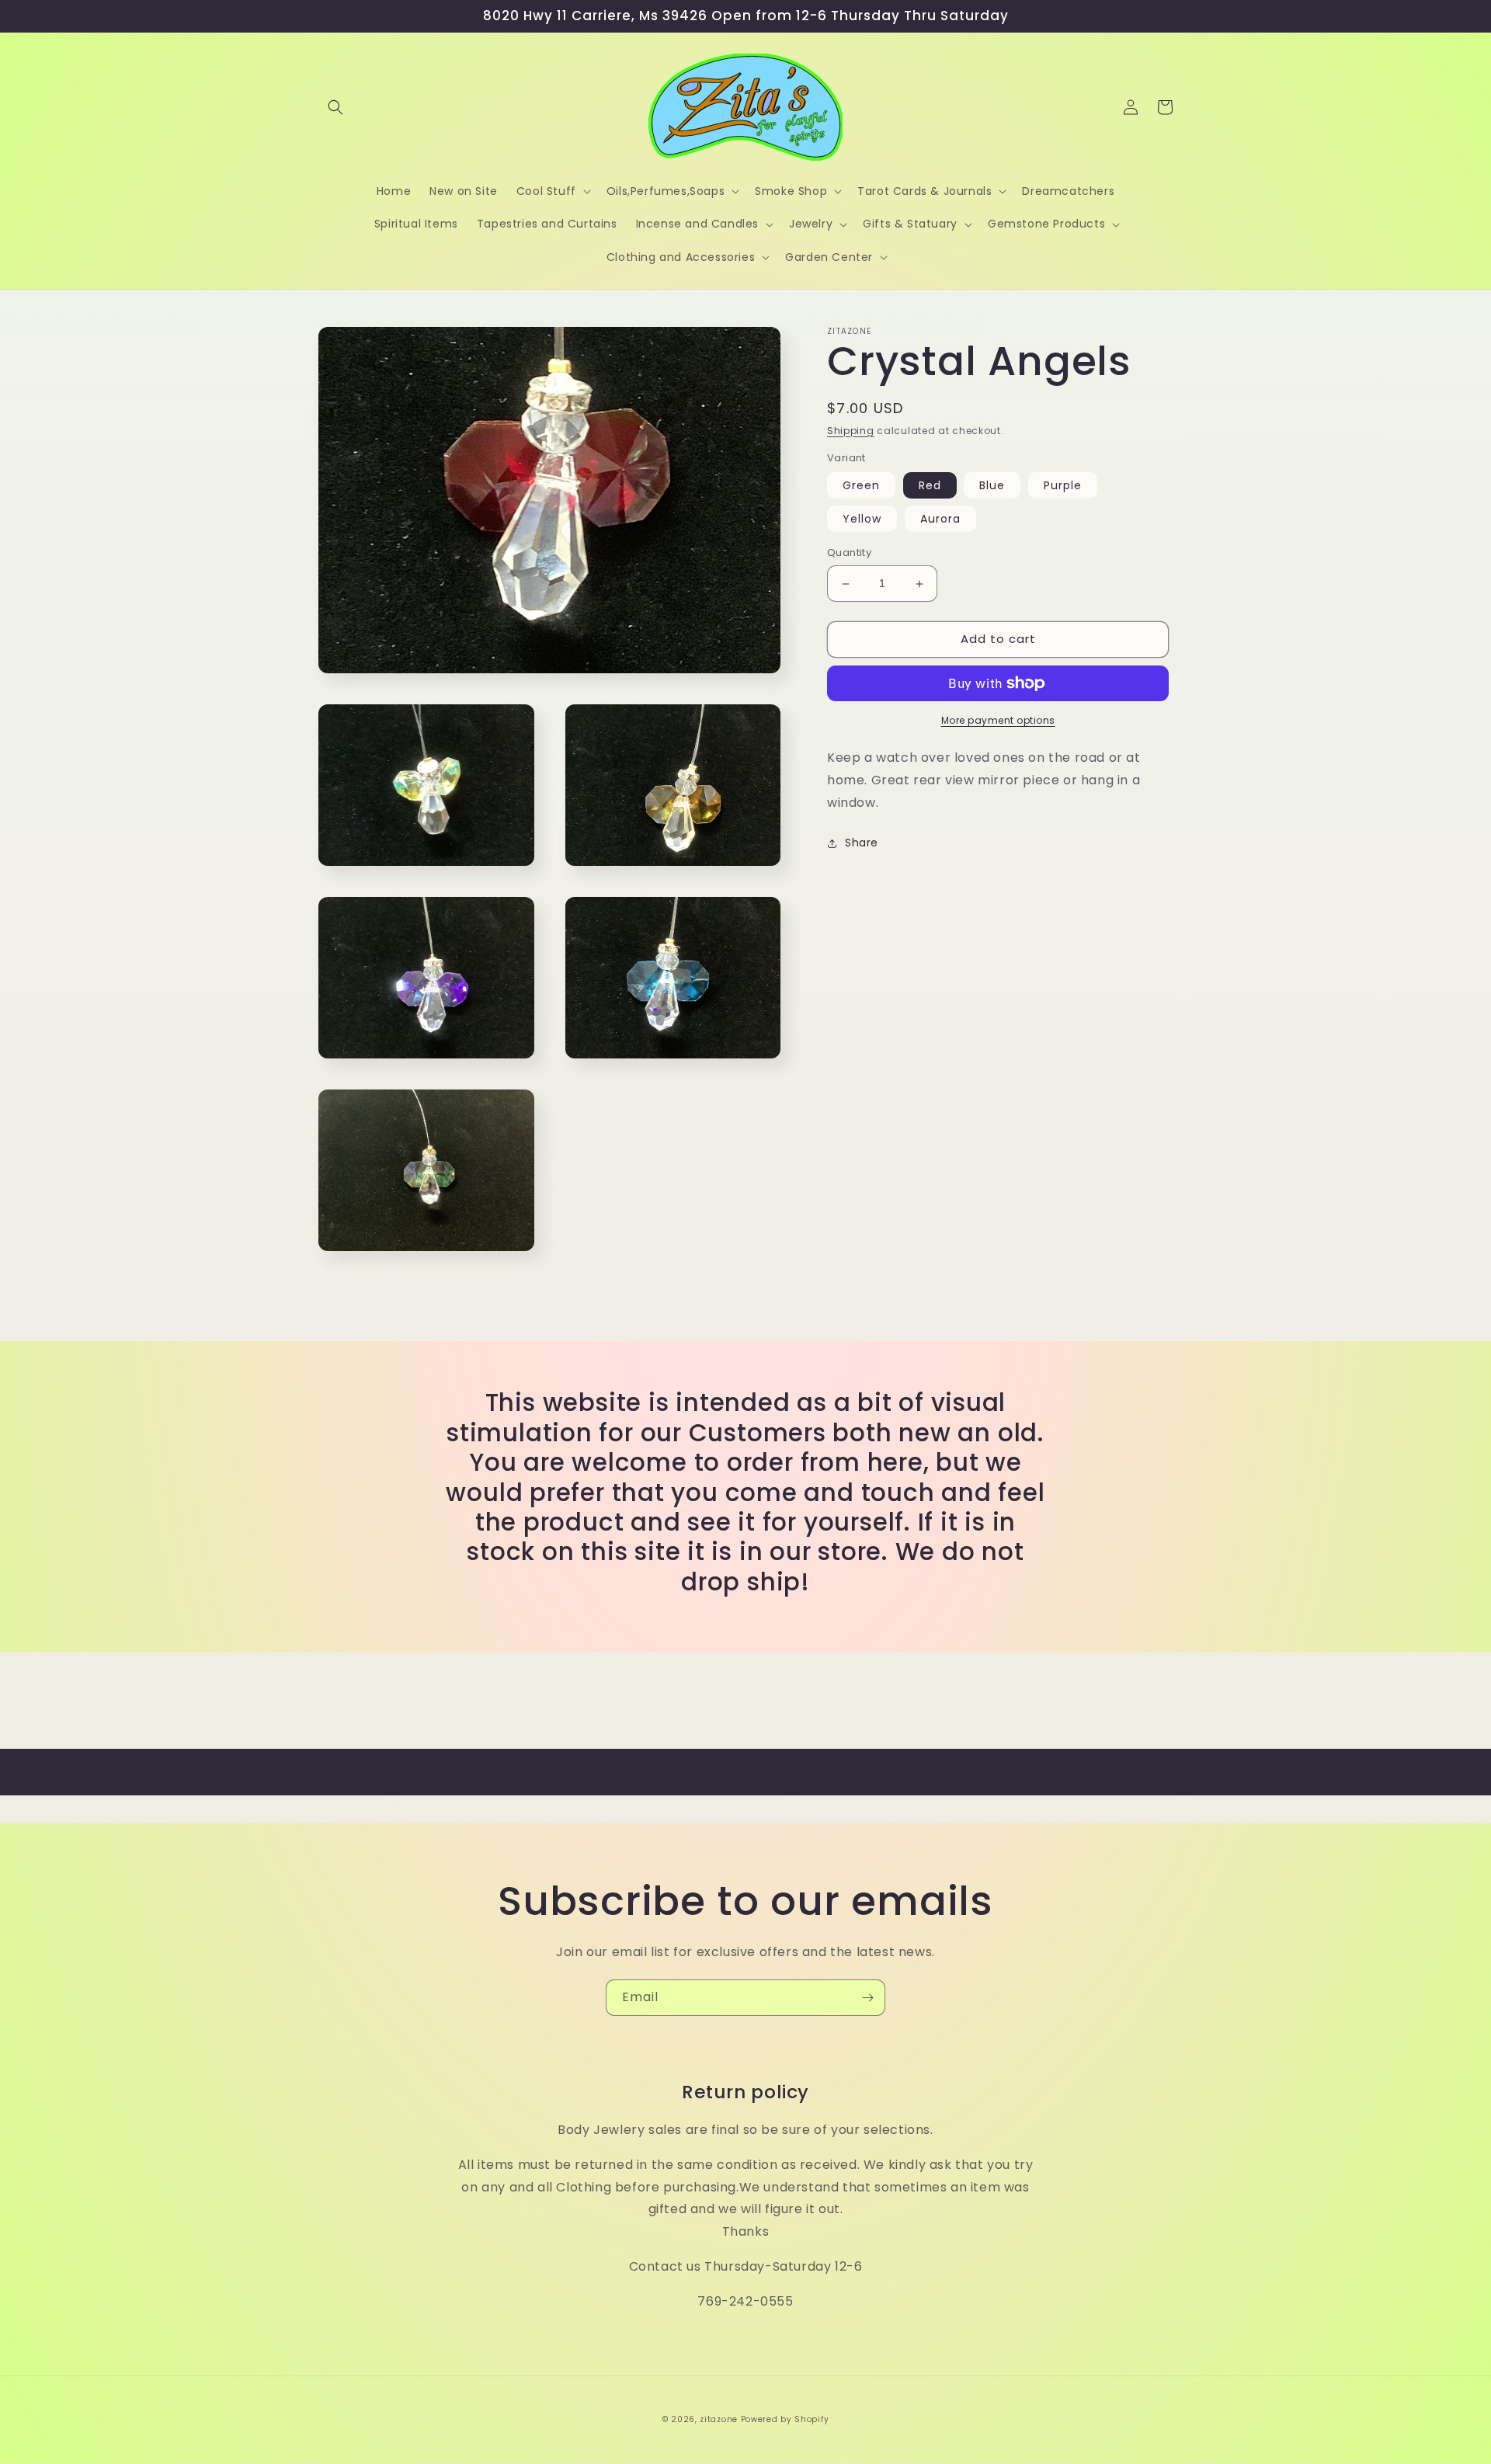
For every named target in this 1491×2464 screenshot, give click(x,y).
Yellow (862, 520)
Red (930, 486)
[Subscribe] (867, 1998)
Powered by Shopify (785, 2419)
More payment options (998, 720)
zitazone (719, 2419)
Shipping (851, 431)
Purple (1063, 486)
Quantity (849, 553)
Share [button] (862, 843)
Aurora (940, 520)
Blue (992, 486)
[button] (335, 107)
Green (861, 486)
